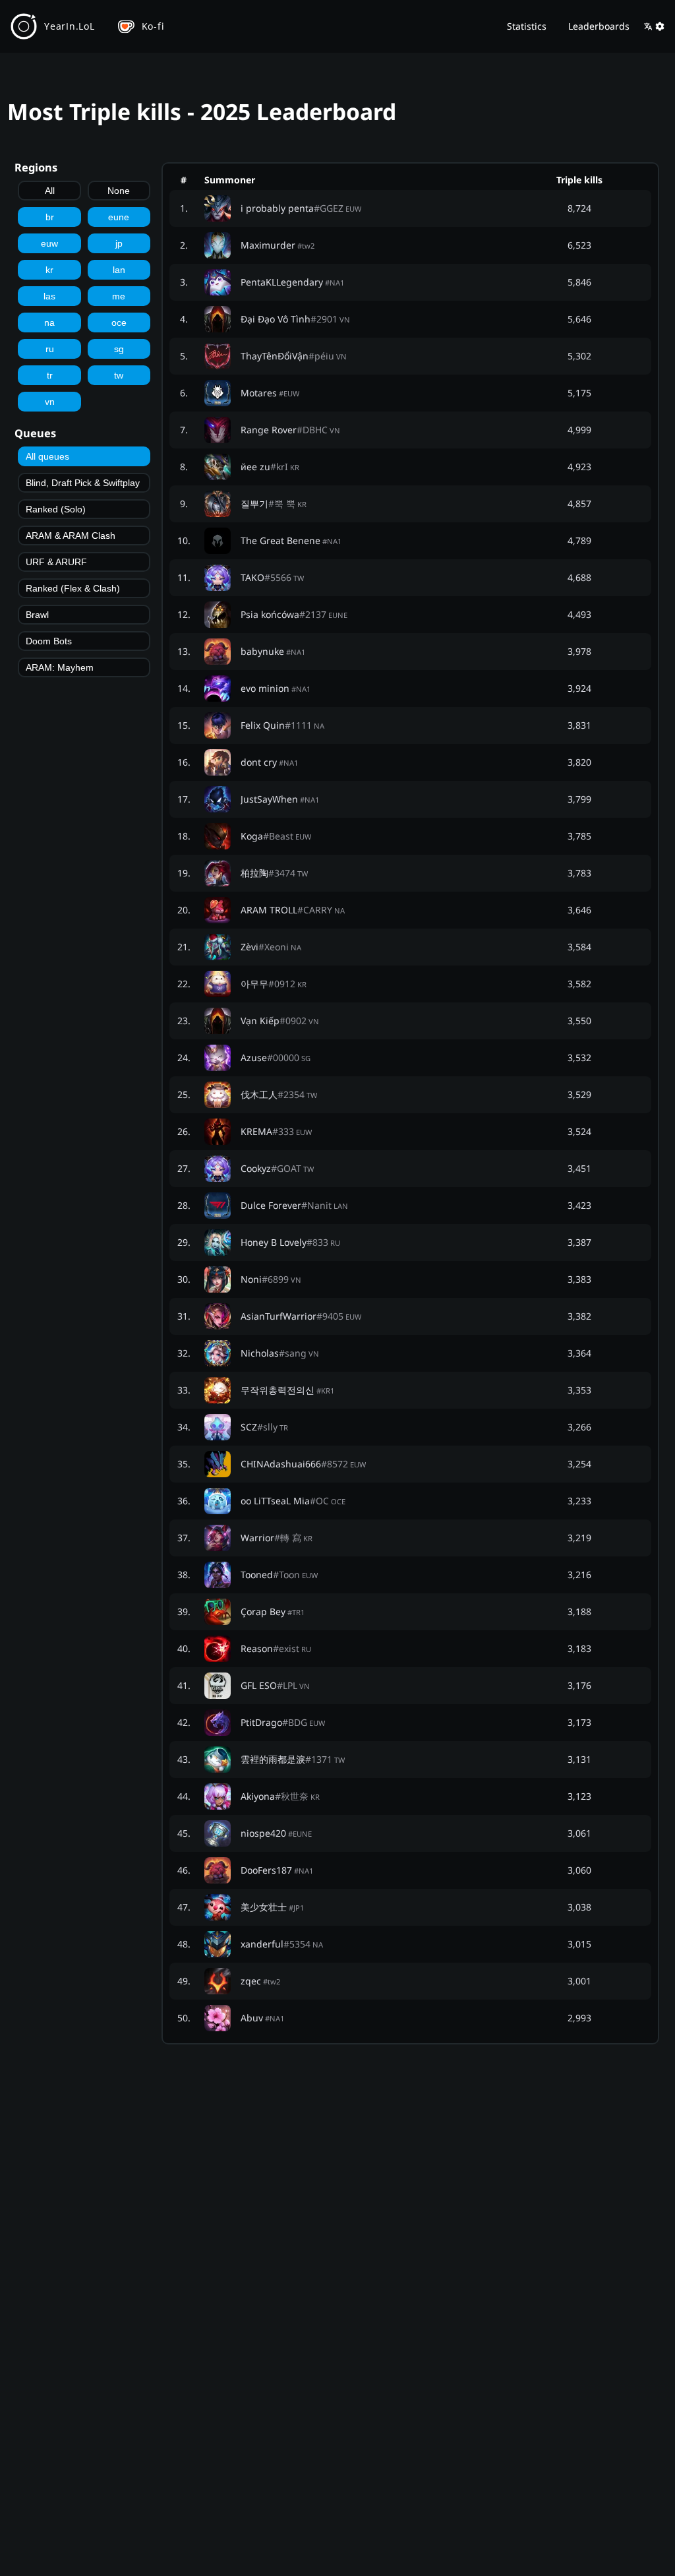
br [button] (50, 217)
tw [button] (119, 375)
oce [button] (119, 322)
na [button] (49, 322)
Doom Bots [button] (49, 641)
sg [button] (119, 349)
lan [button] (119, 270)
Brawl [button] (37, 615)
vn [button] (50, 402)
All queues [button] (47, 456)
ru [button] (50, 349)
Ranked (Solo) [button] (56, 509)
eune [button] (119, 217)
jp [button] (119, 243)
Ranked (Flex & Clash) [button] (73, 588)
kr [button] (49, 270)
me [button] (119, 296)
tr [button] (50, 375)
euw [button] (49, 243)
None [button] (119, 191)
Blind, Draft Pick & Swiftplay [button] (83, 483)
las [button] (49, 296)
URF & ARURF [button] (56, 562)
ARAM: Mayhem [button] (60, 667)
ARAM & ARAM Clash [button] (71, 536)
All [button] (50, 191)
